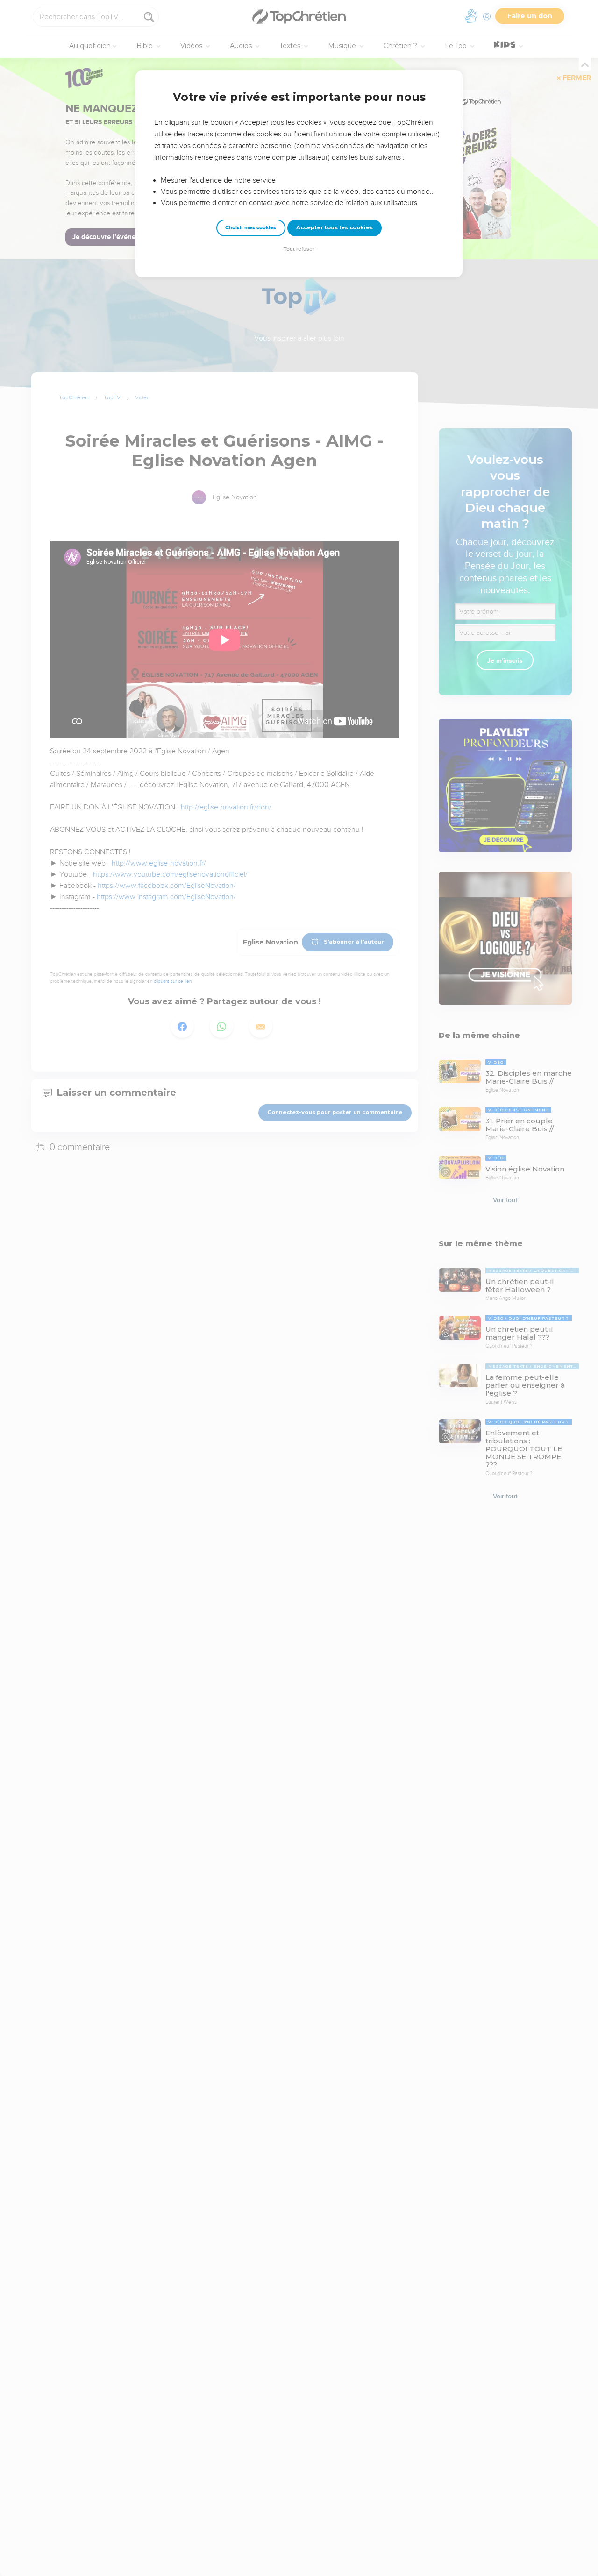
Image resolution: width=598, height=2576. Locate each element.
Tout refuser (299, 249)
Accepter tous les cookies (335, 227)
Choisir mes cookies (251, 228)
